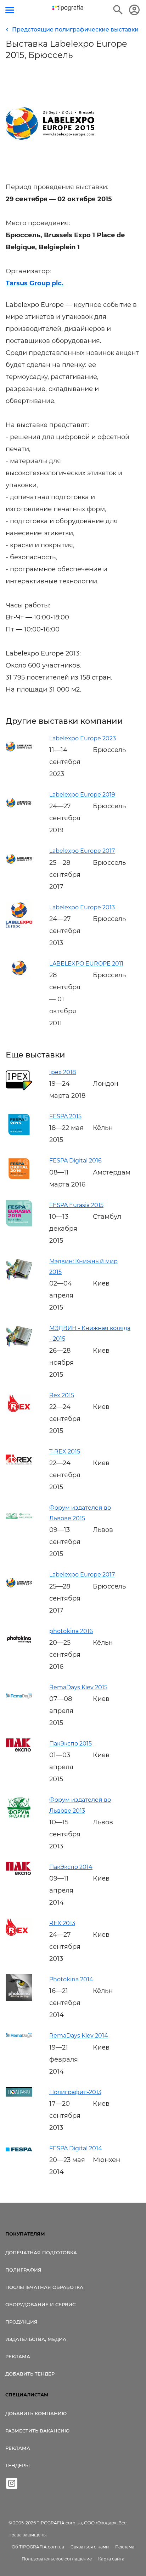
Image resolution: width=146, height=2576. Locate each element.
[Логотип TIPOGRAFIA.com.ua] (68, 8)
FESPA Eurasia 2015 (76, 1205)
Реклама (18, 2356)
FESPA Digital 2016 (75, 1161)
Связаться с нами (90, 2547)
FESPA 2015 (65, 1116)
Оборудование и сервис (40, 2304)
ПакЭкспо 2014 (71, 1867)
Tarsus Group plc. (35, 283)
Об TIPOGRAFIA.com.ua (38, 2547)
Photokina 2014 (71, 1979)
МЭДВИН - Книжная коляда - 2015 (90, 1333)
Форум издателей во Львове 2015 (80, 1513)
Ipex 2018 (63, 1072)
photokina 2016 (71, 1631)
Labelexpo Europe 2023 (83, 738)
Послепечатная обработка (44, 2287)
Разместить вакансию (37, 2431)
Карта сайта (111, 2559)
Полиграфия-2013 (75, 2092)
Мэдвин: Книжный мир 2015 (83, 1267)
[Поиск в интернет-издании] (118, 10)
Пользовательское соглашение (57, 2559)
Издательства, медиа (36, 2339)
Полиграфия (23, 2270)
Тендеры (18, 2465)
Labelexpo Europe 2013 (82, 907)
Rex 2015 (62, 1395)
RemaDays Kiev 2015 (78, 1687)
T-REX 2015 (65, 1452)
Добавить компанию (36, 2413)
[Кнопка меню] (10, 10)
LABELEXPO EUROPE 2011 (86, 964)
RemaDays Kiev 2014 (79, 2036)
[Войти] (134, 10)
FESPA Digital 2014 (76, 2148)
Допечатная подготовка (41, 2252)
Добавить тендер (30, 2374)
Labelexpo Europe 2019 (82, 795)
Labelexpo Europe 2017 (82, 851)
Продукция (21, 2322)
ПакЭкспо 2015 (71, 1744)
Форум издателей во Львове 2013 (80, 1805)
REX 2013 (62, 1923)
